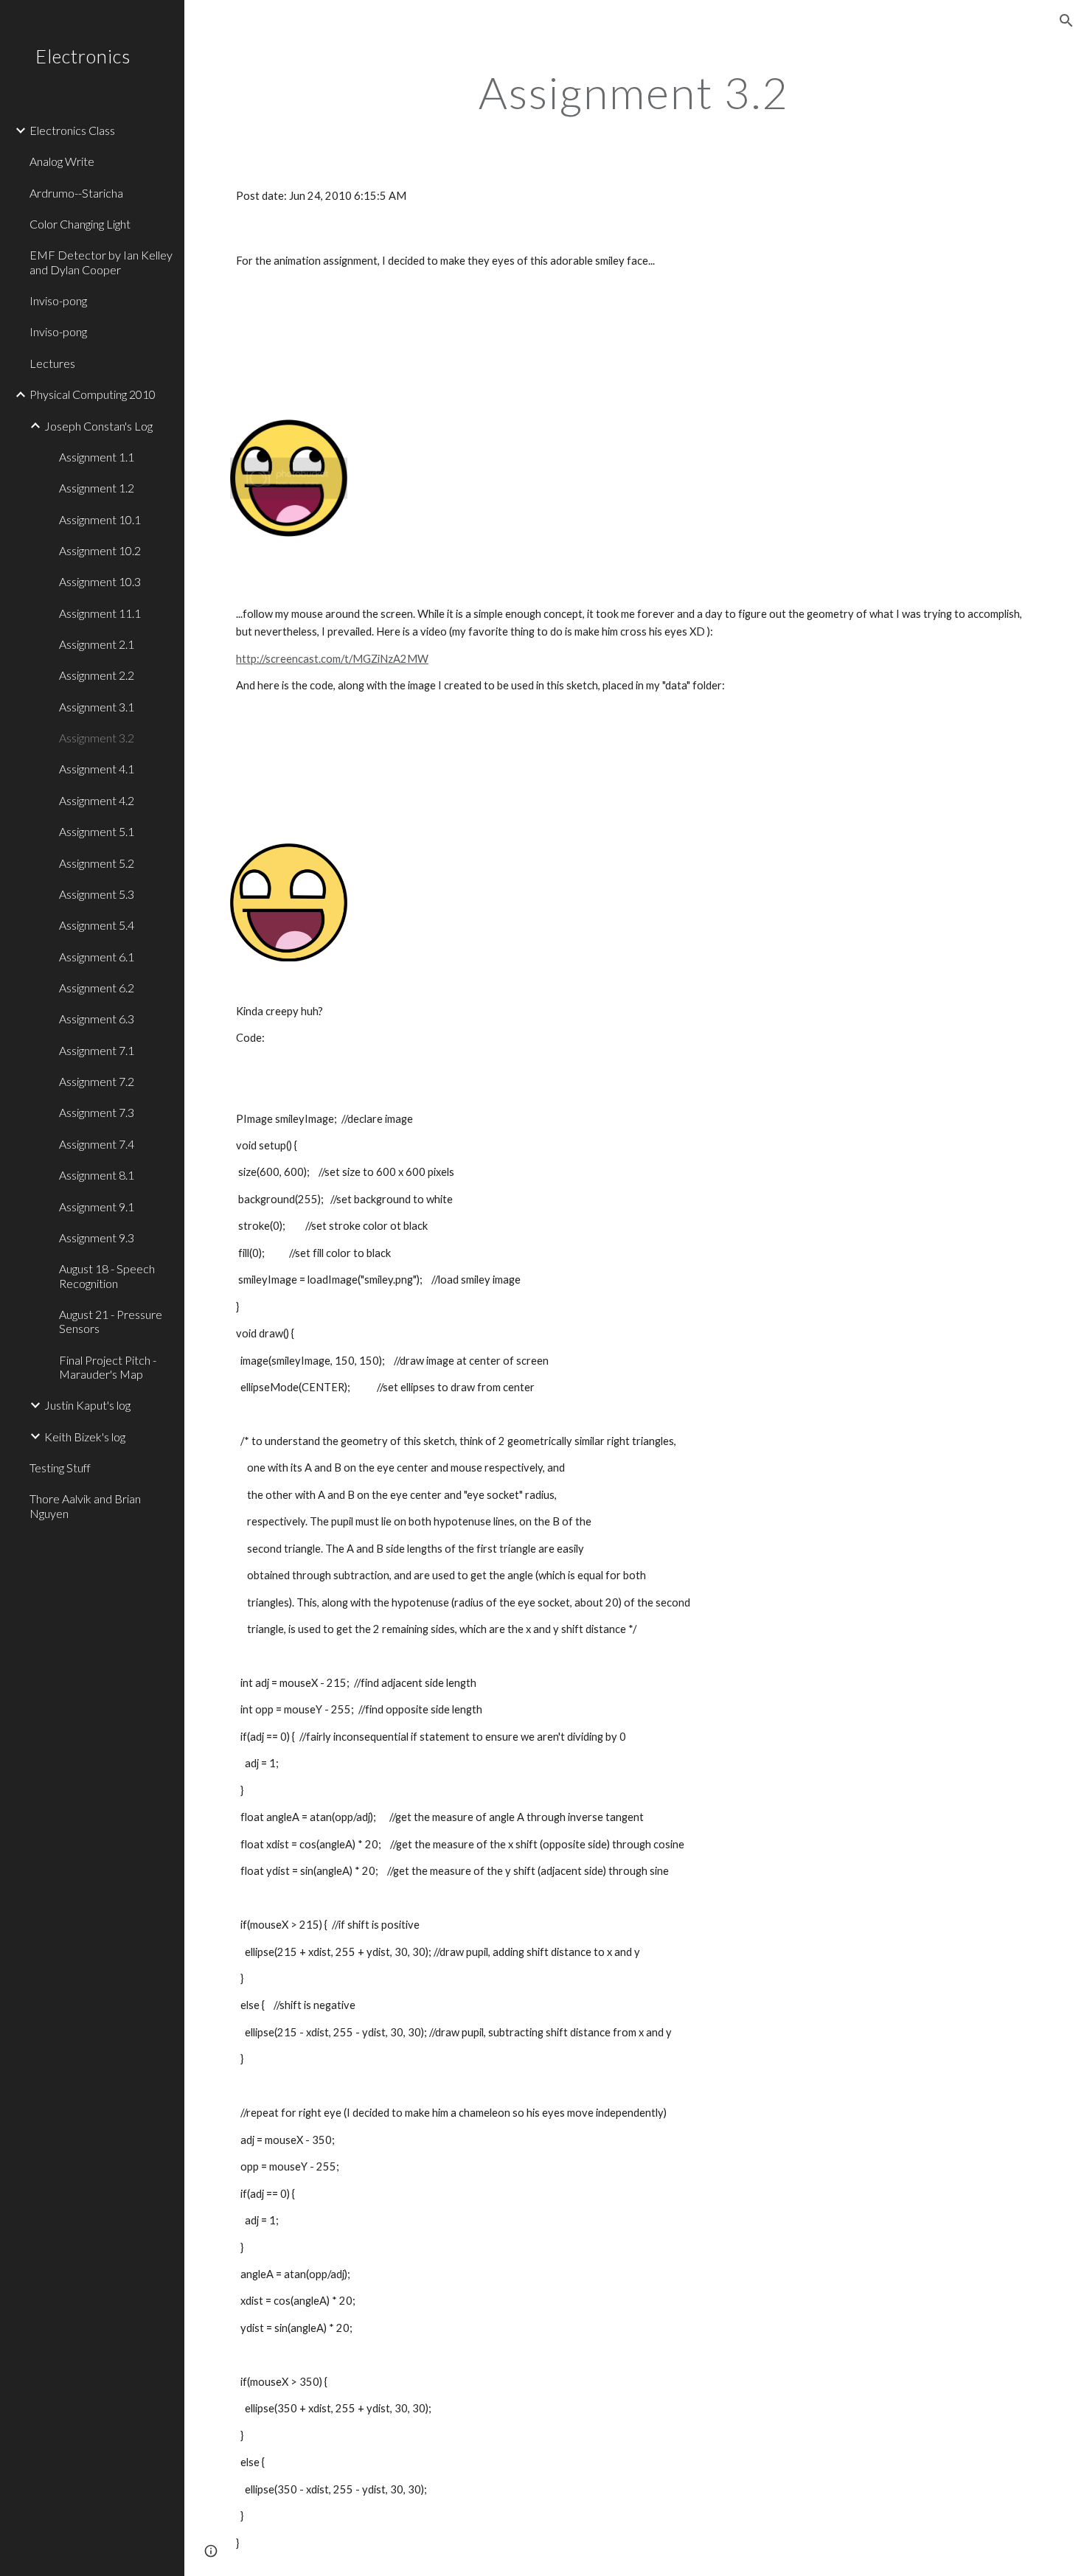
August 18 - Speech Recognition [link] (107, 1275)
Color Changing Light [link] (80, 224)
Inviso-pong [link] (58, 300)
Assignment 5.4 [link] (97, 925)
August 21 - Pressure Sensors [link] (111, 1321)
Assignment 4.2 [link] (97, 800)
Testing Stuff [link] (60, 1468)
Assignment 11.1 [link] (100, 613)
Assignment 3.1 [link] (97, 707)
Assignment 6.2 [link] (97, 988)
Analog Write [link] (62, 161)
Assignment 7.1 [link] (97, 1050)
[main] (634, 92)
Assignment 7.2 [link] (97, 1081)
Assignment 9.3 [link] (97, 1237)
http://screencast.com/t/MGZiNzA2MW (332, 659)
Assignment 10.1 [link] (100, 519)
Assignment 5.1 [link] (97, 831)
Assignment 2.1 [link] (97, 644)
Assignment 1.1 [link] (97, 457)
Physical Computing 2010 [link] (93, 394)
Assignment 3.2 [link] (97, 738)
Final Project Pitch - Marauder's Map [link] (108, 1367)
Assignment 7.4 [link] (97, 1144)
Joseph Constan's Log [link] (98, 426)
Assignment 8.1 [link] (97, 1175)
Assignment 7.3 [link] (97, 1112)
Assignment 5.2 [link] (97, 863)
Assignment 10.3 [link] (100, 581)
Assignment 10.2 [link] (100, 550)
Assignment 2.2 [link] (97, 675)
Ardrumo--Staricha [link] (76, 193)
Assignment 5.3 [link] (97, 894)
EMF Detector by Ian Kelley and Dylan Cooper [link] (101, 262)
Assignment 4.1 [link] (97, 769)
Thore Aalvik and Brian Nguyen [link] (85, 1505)
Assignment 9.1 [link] (97, 1207)
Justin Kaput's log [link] (87, 1405)
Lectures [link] (52, 363)
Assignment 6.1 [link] (97, 957)
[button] (1066, 21)
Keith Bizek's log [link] (85, 1437)
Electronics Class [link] (72, 130)
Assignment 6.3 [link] (97, 1019)
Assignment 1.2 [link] (97, 488)
